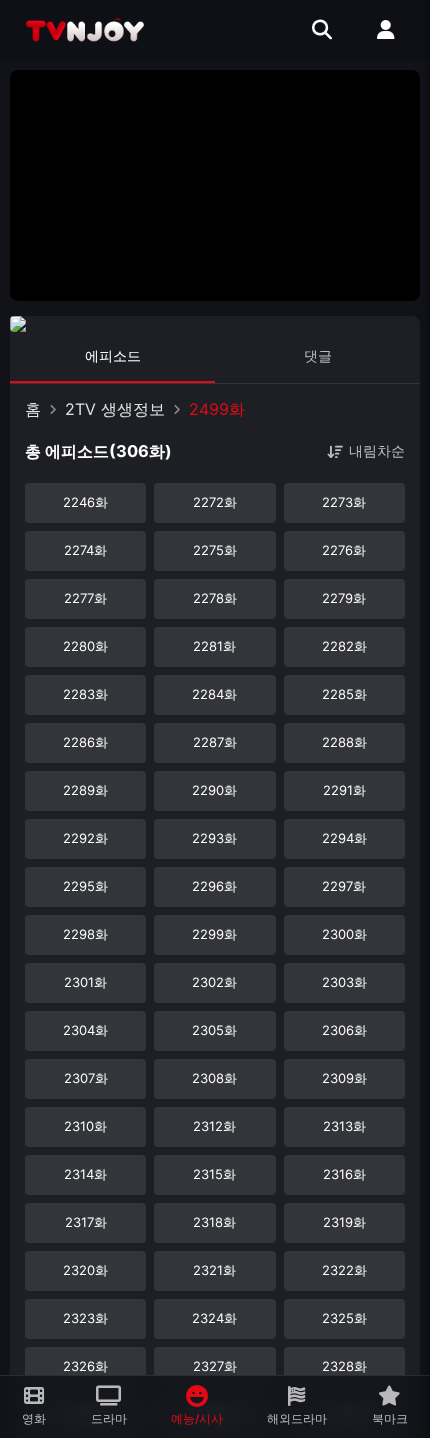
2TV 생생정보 (115, 409)
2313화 (344, 1126)
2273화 (344, 502)
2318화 (214, 1222)
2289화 (85, 790)
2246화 (85, 502)
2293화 (214, 838)
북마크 (390, 1418)
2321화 (214, 1270)
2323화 (85, 1318)
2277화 (85, 598)
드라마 (109, 1418)
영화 (34, 1418)
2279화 (344, 598)
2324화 (214, 1318)
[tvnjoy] (85, 30)
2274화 (85, 550)
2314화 (85, 1174)
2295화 (85, 886)
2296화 (214, 886)
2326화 (85, 1366)
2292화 (85, 838)
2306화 (344, 1030)
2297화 (344, 886)
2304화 (85, 1030)
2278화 (215, 598)
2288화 (344, 742)
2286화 (85, 742)
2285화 (344, 694)
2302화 (214, 982)
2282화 (344, 646)
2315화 (214, 1174)
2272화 (215, 502)
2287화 (215, 742)
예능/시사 (197, 1418)
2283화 (85, 694)
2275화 (215, 550)
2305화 (214, 1030)
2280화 (85, 646)
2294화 (344, 838)
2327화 (215, 1366)
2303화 (344, 982)
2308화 (214, 1078)
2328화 (344, 1366)
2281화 (214, 646)
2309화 (344, 1078)
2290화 (214, 790)
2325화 (344, 1318)
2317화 (86, 1222)
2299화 (214, 934)
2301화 (85, 982)
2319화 (344, 1222)
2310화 (85, 1126)
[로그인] (386, 30)
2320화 (85, 1270)
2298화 (85, 934)
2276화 (344, 550)
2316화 (344, 1174)
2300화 (344, 934)
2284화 (214, 694)
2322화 (344, 1270)
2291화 (344, 790)
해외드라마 (297, 1418)
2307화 (86, 1078)
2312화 (214, 1126)
